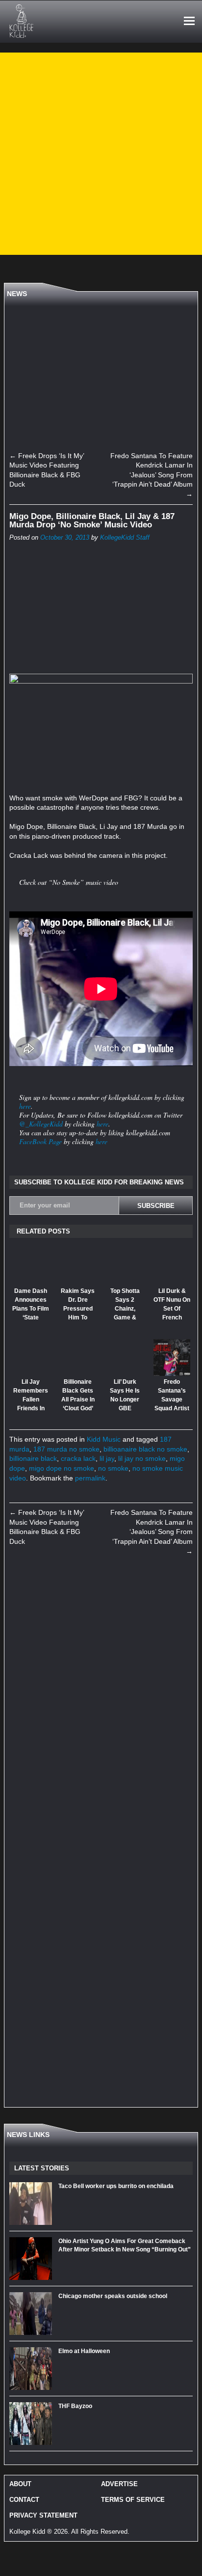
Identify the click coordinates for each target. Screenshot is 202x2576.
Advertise (119, 2484)
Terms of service (133, 2500)
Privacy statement (43, 2515)
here (25, 1106)
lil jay (107, 1458)
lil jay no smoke (142, 1458)
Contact (24, 2500)
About (20, 2484)
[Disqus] (101, 1701)
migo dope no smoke (62, 1468)
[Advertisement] (101, 154)
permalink (90, 1478)
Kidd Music (104, 1439)
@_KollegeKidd (41, 1124)
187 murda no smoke (66, 1449)
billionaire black (33, 1458)
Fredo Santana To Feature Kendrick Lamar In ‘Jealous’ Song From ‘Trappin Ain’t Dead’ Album (151, 475)
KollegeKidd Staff (125, 538)
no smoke (113, 1468)
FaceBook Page (40, 1141)
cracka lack (78, 1458)
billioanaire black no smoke (145, 1449)
